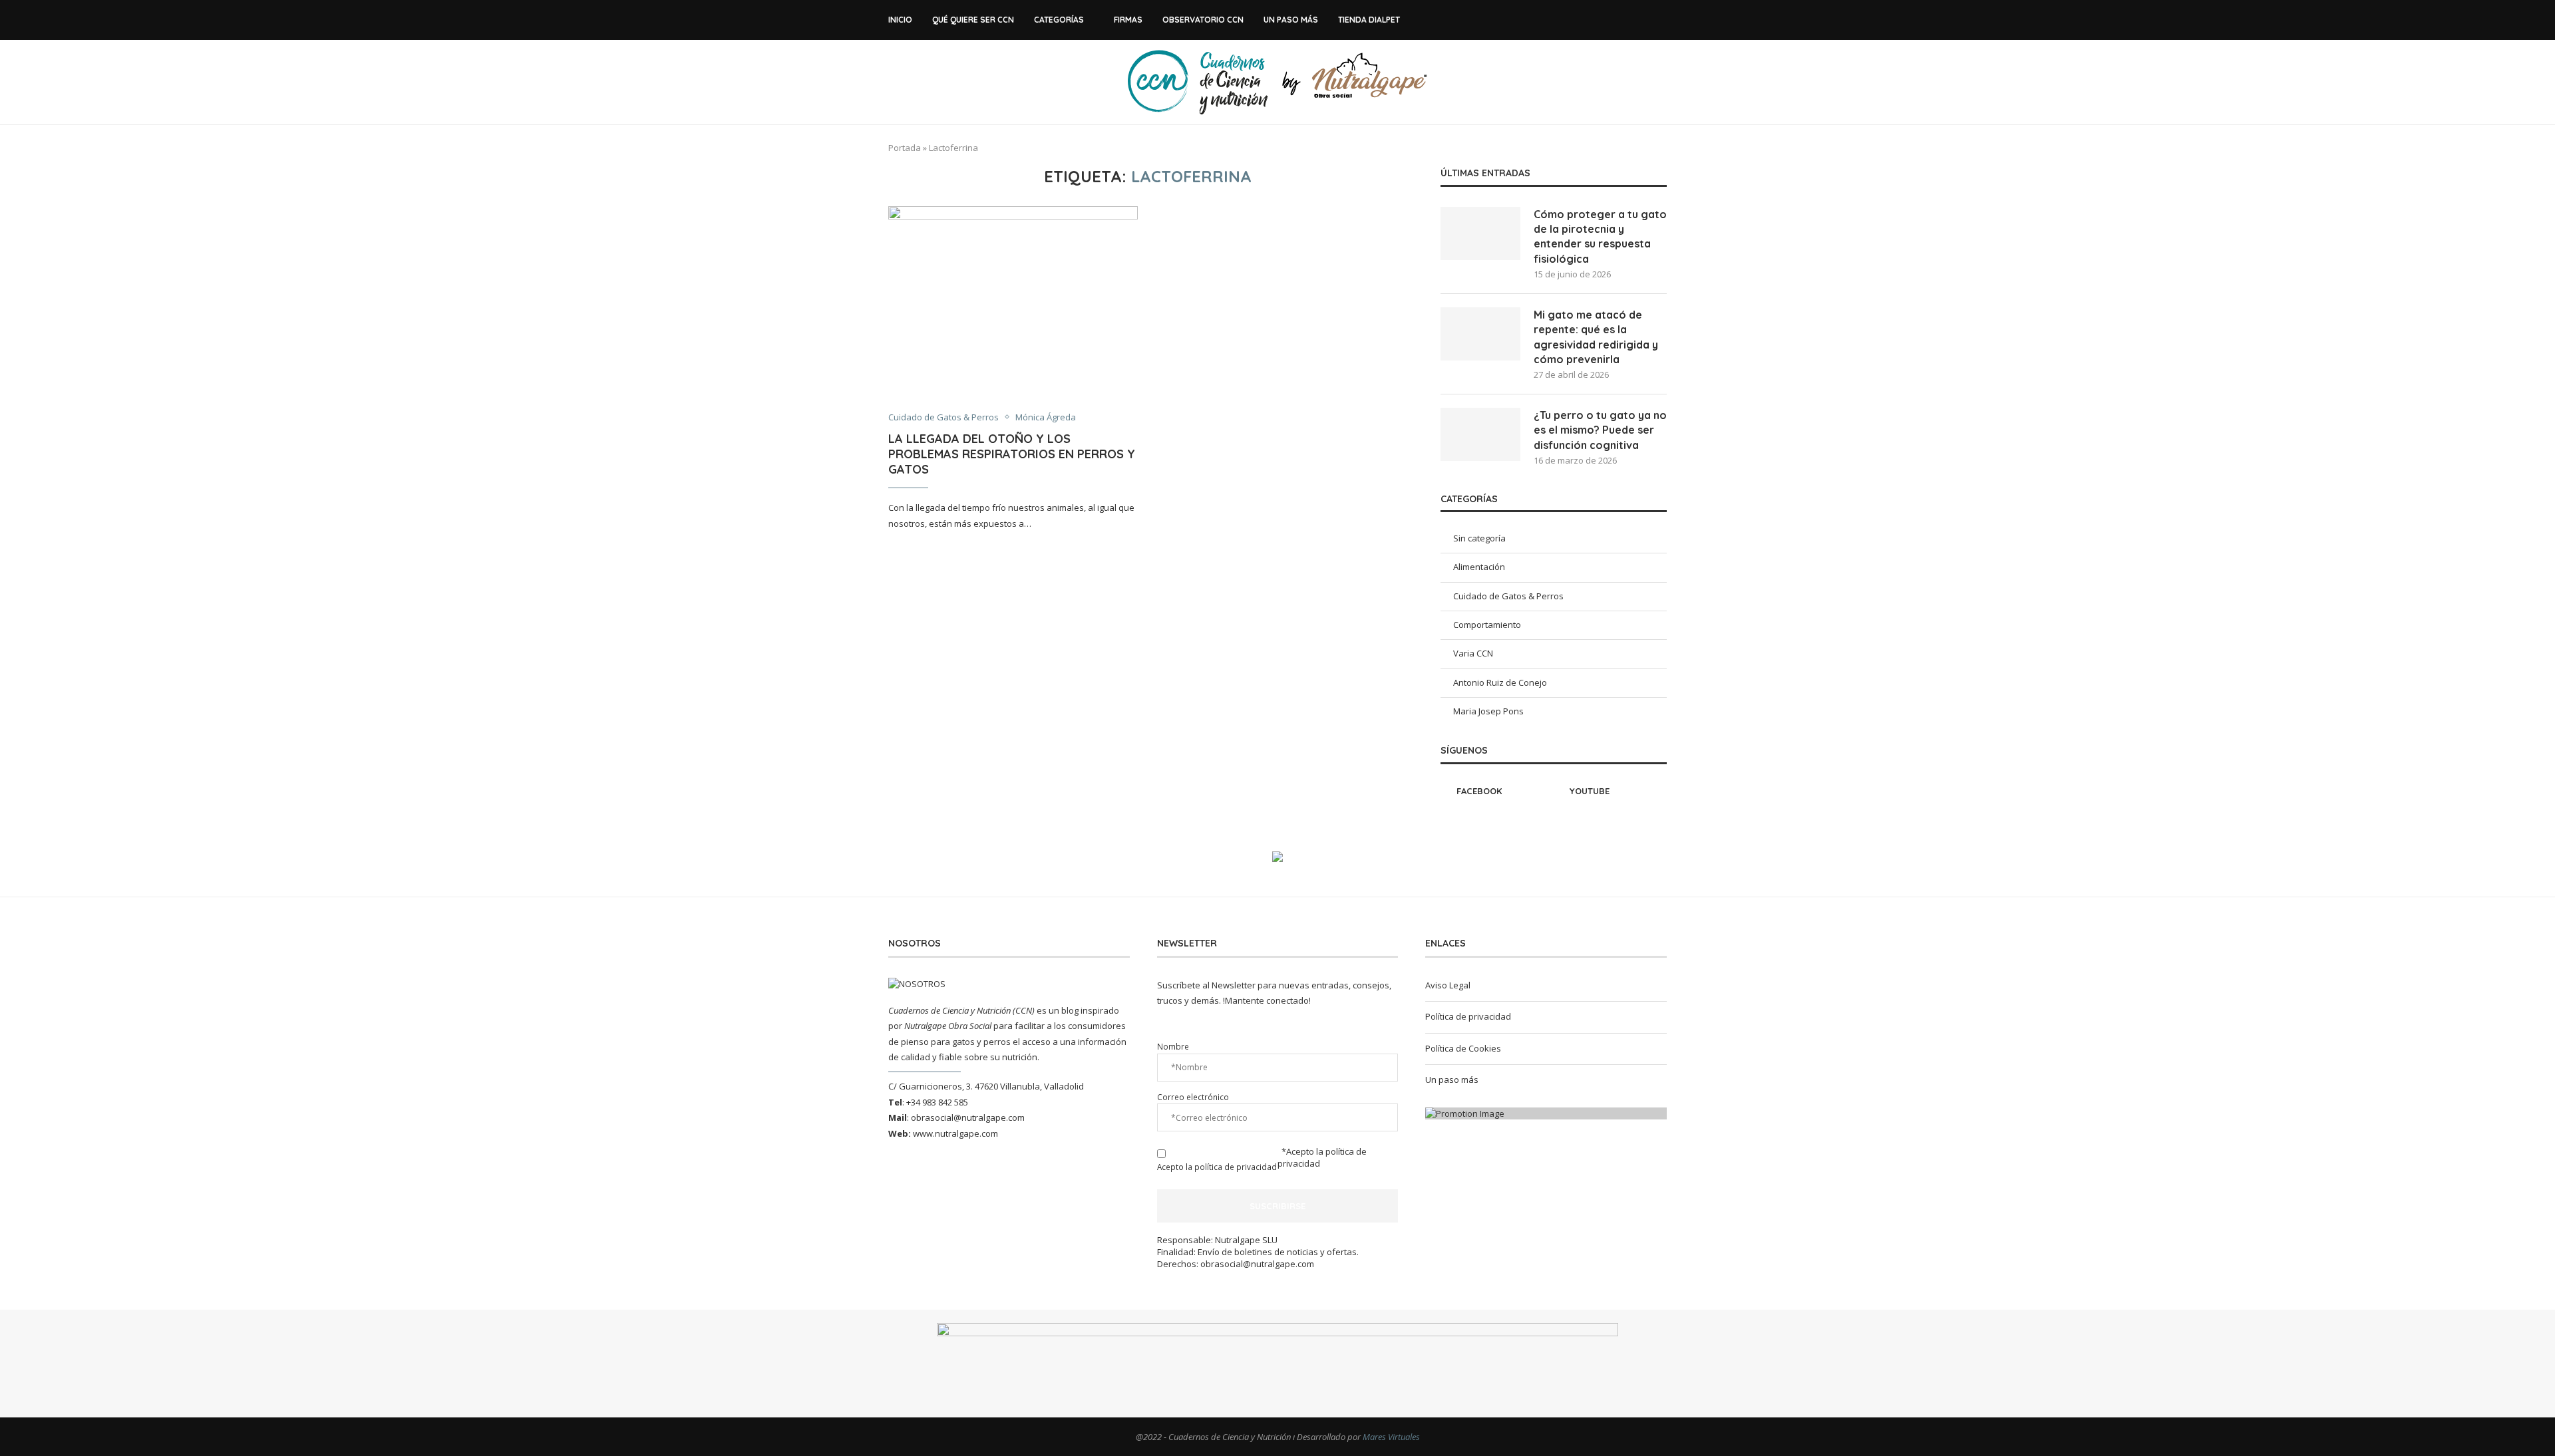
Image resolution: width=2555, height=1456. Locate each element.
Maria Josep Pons (1488, 711)
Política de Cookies (1463, 1048)
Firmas (1128, 20)
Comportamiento (1487, 625)
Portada (905, 148)
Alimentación (1479, 567)
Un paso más (1291, 20)
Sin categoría (1479, 538)
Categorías (1059, 20)
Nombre (1173, 1046)
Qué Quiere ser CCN (973, 20)
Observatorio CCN (1203, 20)
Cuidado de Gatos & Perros (943, 418)
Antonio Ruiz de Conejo (1500, 682)
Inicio (900, 20)
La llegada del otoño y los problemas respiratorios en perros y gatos (1012, 454)
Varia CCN (1473, 653)
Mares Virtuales (1391, 1437)
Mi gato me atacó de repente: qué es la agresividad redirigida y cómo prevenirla (1596, 337)
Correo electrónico (1193, 1097)
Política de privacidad (1468, 1016)
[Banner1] (1546, 1113)
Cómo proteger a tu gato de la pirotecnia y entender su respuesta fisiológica (1600, 236)
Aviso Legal (1448, 985)
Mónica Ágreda (1046, 418)
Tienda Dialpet (1369, 20)
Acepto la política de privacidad (1217, 1167)
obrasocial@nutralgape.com (968, 1117)
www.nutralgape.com (955, 1133)
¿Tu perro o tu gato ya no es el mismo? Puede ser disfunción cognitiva (1600, 430)
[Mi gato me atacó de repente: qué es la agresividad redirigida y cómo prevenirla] (1480, 334)
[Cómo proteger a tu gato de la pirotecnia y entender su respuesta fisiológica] (1480, 233)
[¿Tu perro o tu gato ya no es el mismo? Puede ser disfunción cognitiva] (1480, 434)
